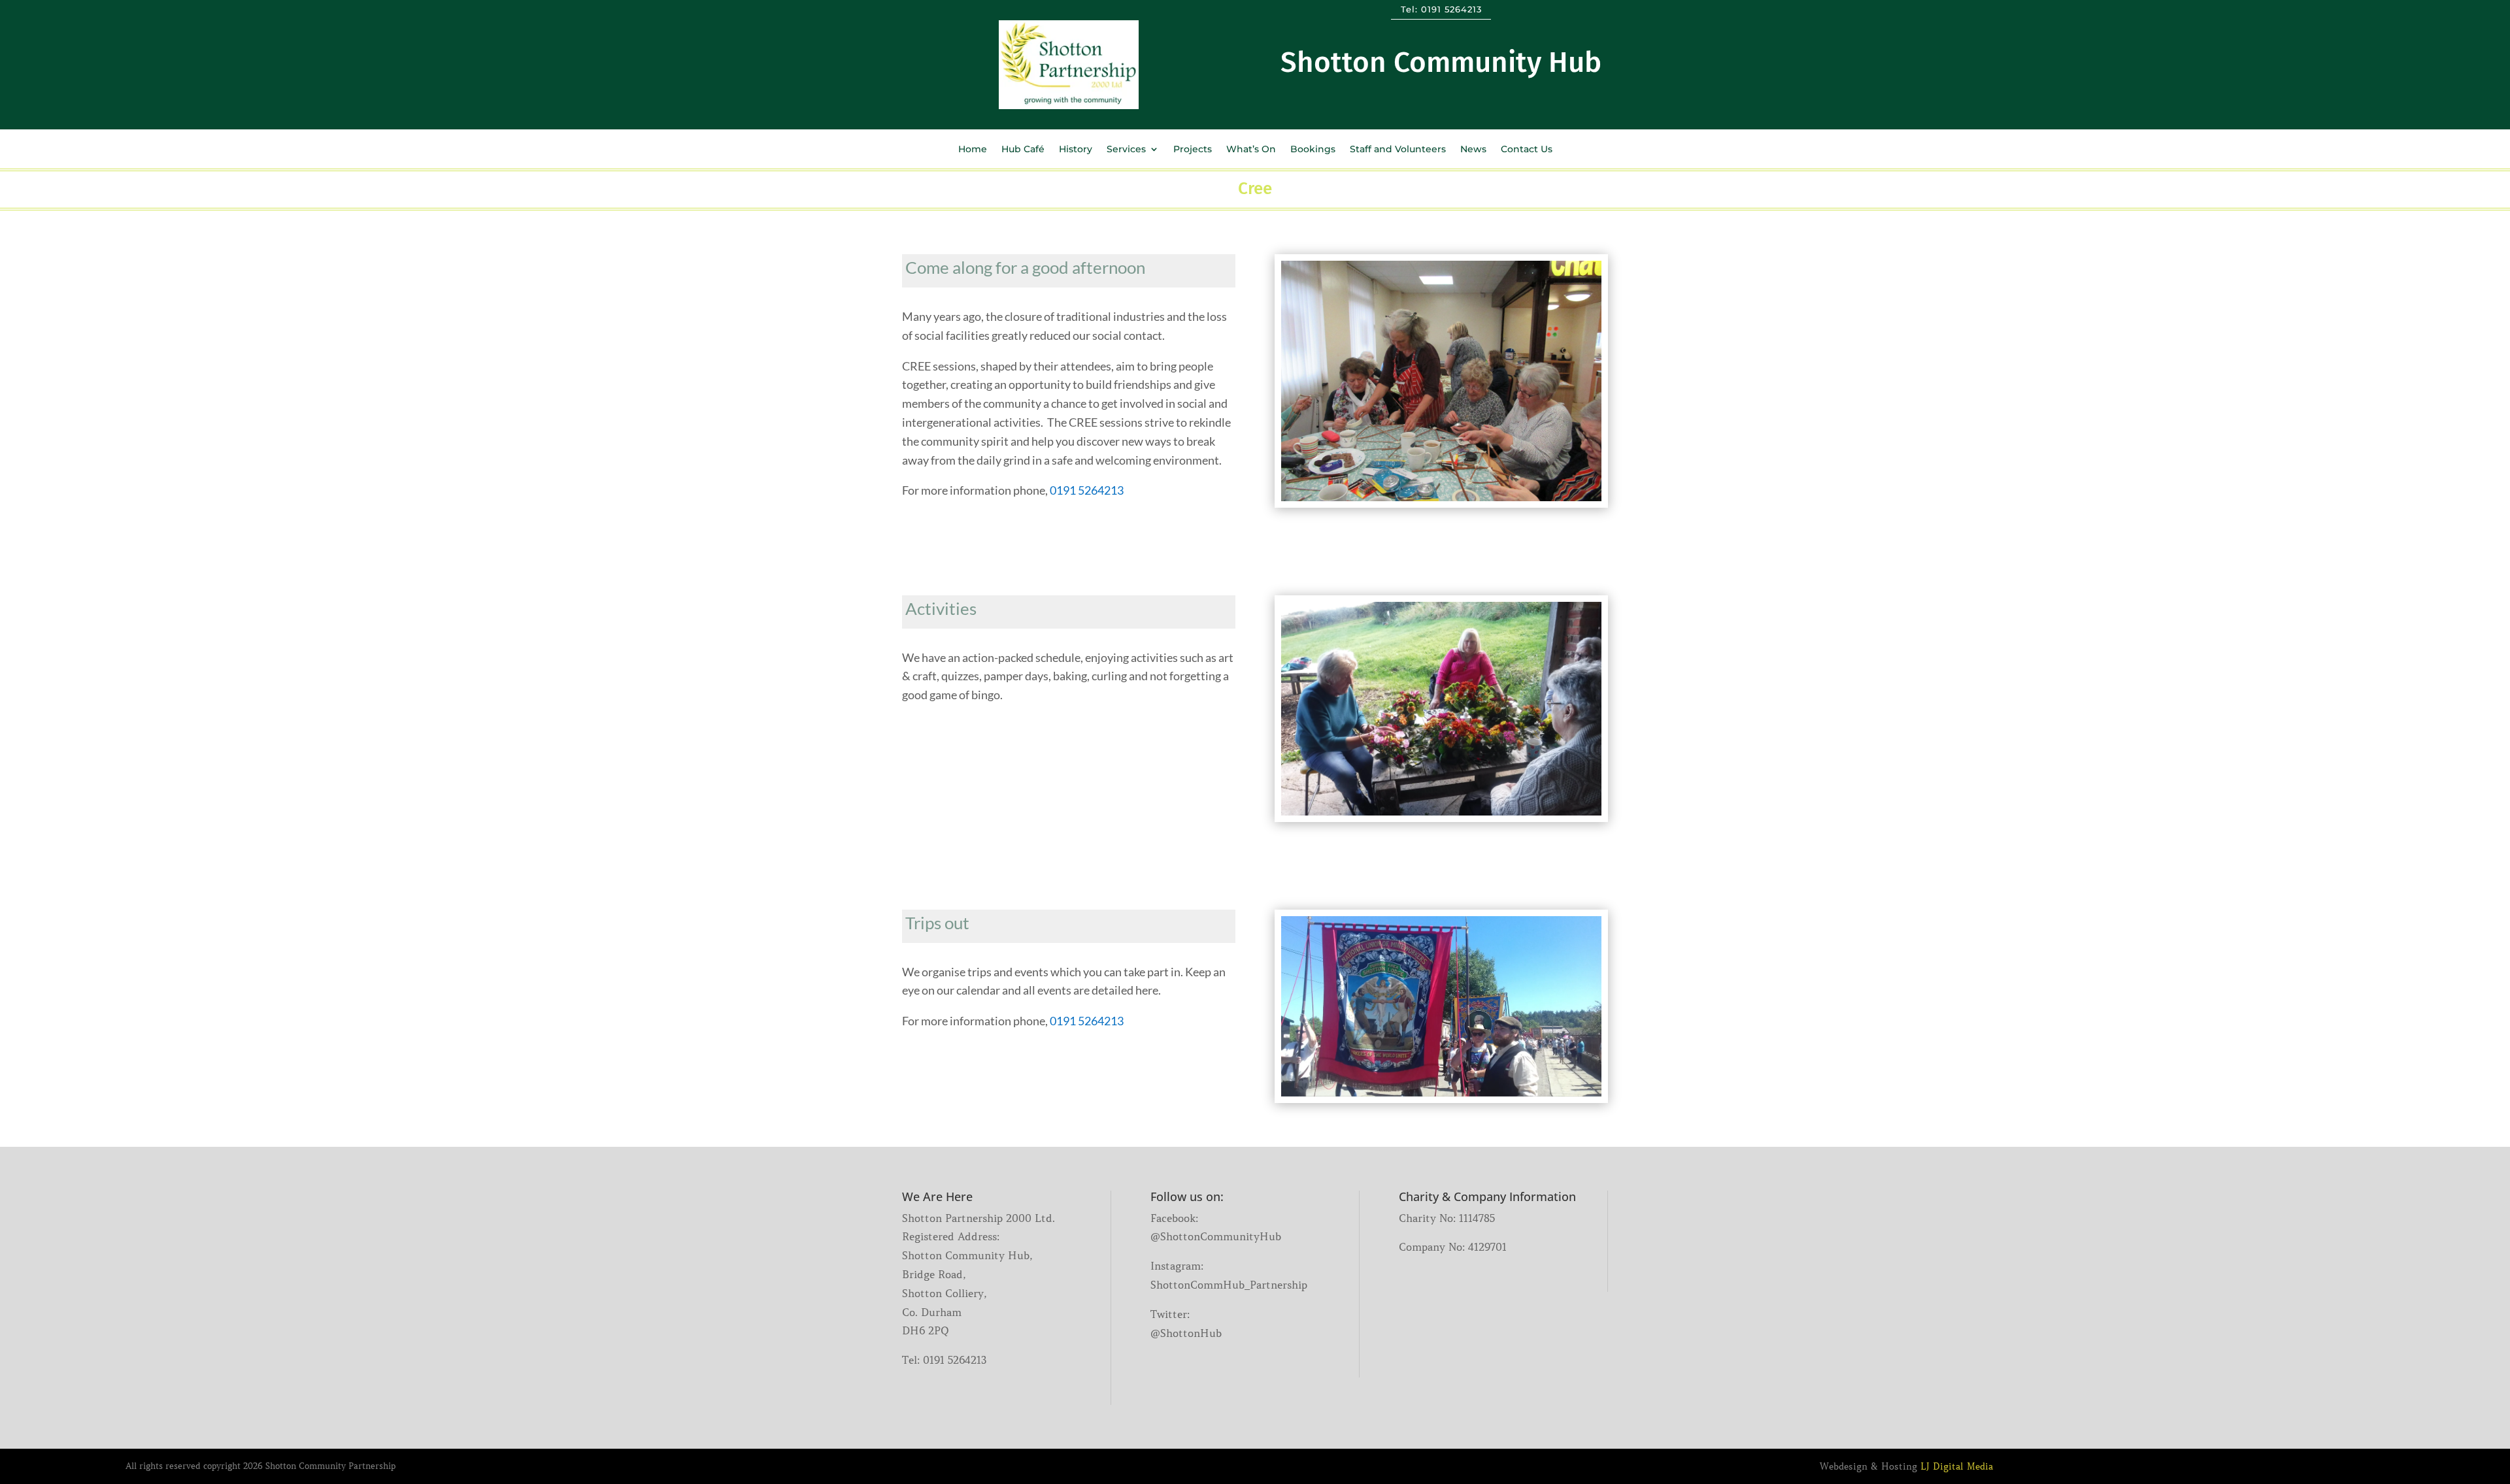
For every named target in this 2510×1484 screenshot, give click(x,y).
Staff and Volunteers (1398, 150)
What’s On (1251, 150)
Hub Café (1023, 150)
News (1473, 150)
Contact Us (1527, 150)
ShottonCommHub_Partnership (1229, 1285)
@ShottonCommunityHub (1216, 1236)
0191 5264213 (1451, 9)
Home (973, 150)
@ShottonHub (1186, 1333)
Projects (1193, 150)
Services (1126, 150)
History (1076, 150)
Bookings (1313, 150)
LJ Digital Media (1957, 1466)
